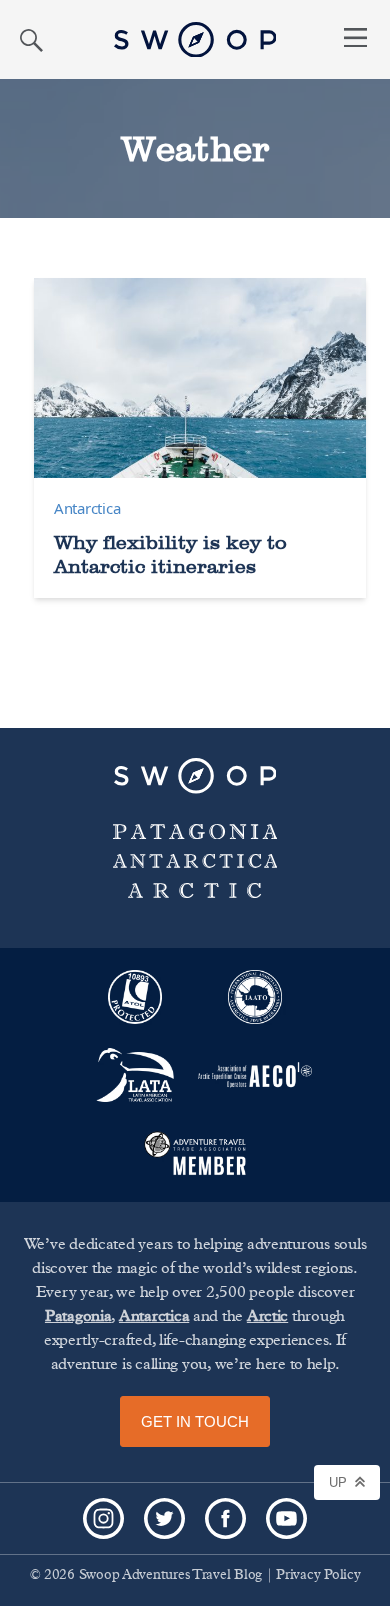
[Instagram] (103, 1518)
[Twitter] (164, 1518)
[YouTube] (286, 1518)
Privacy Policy (318, 1575)
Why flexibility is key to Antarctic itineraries (170, 554)
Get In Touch (195, 1421)
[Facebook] (225, 1518)
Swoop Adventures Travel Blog (170, 1575)
